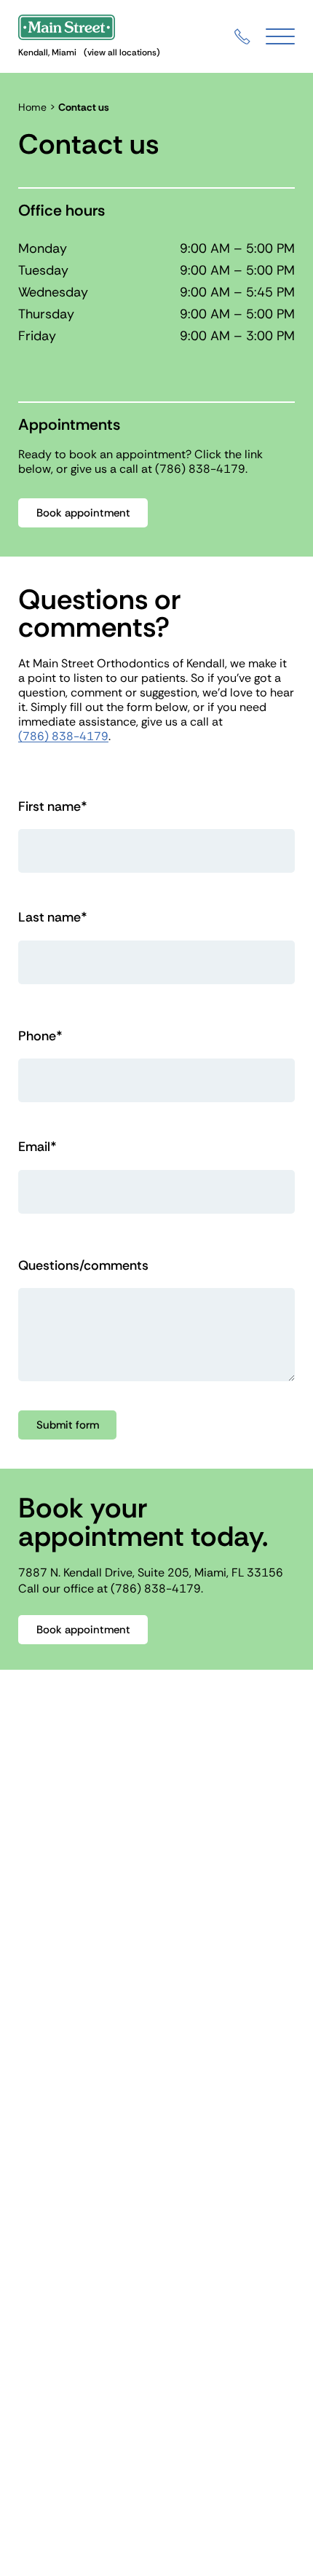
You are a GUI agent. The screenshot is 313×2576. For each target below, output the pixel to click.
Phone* (40, 1036)
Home (32, 107)
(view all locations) (122, 52)
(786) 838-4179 (200, 469)
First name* (53, 807)
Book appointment (83, 513)
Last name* (53, 918)
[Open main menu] (280, 37)
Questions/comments (83, 1266)
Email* (37, 1147)
